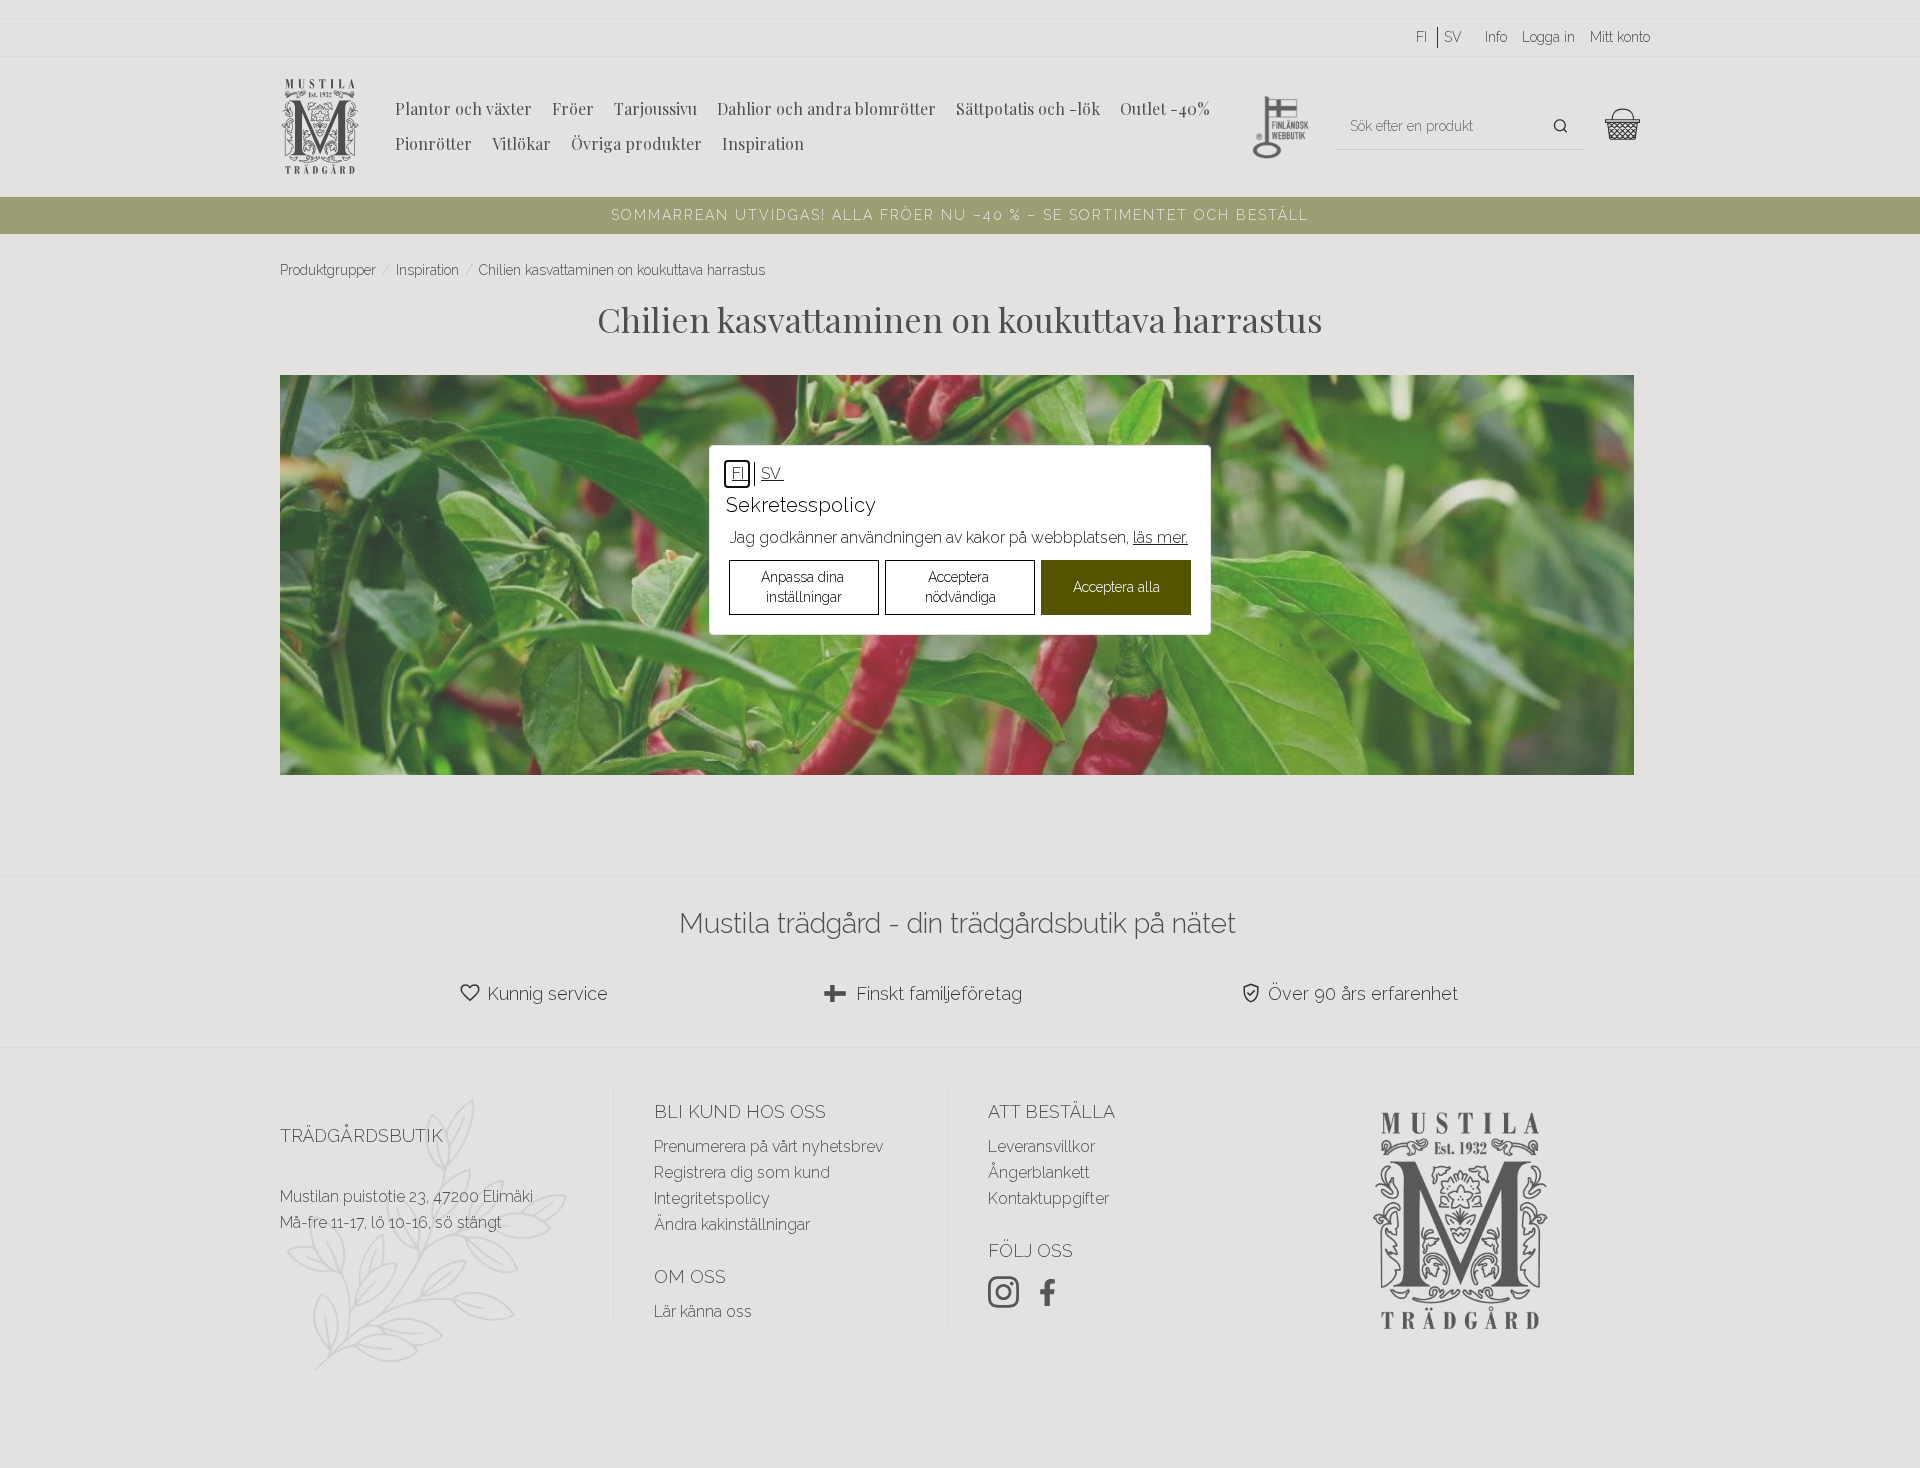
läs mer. (1160, 537)
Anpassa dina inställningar (804, 587)
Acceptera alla (1116, 587)
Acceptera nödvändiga (960, 587)
